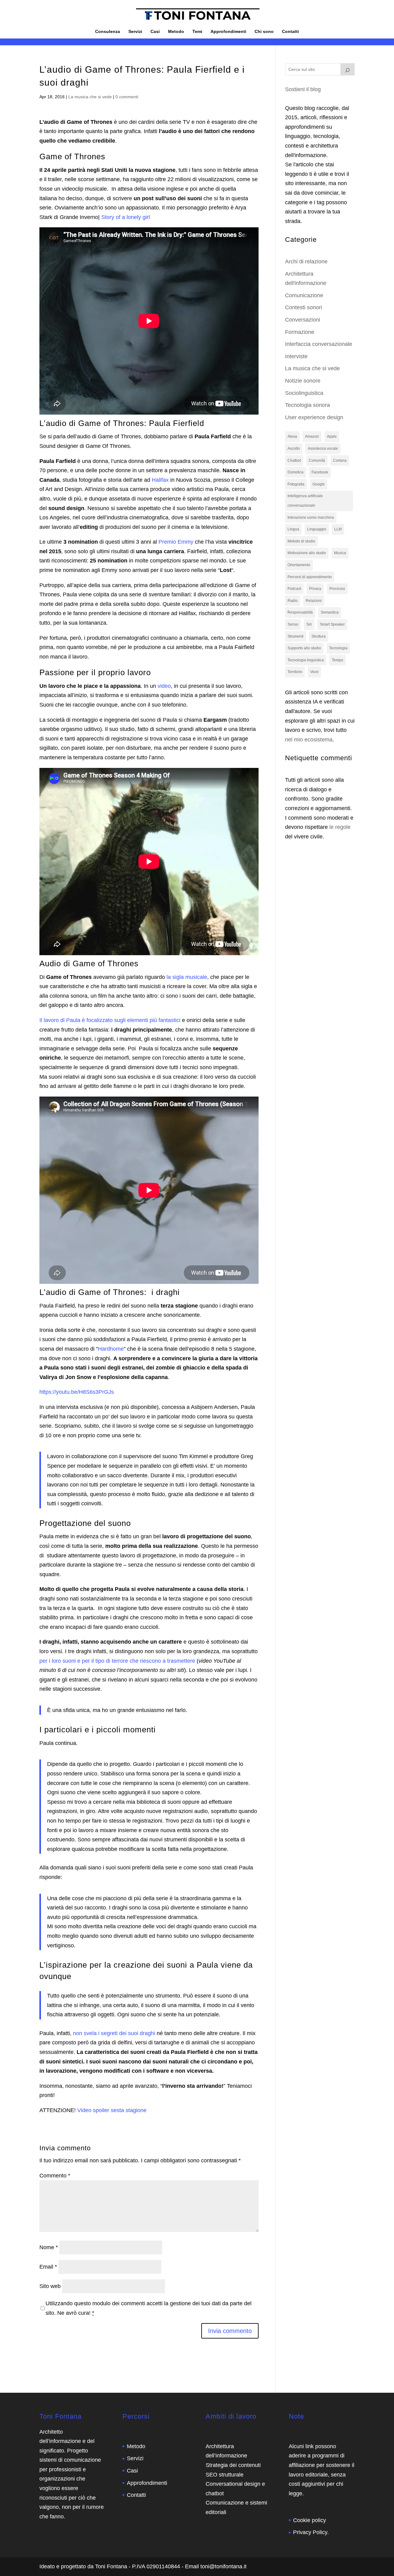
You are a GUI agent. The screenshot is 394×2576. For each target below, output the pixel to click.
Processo (337, 589)
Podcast (294, 589)
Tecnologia (338, 648)
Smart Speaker (332, 624)
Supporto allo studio (304, 648)
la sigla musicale (187, 977)
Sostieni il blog (303, 89)
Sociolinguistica (304, 393)
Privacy (315, 589)
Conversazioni (303, 320)
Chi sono (264, 32)
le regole (340, 827)
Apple (332, 436)
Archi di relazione (306, 262)
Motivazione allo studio (307, 553)
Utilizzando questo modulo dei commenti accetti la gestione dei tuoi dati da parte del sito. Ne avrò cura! (149, 2308)
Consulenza (108, 32)
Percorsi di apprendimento (310, 577)
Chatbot (294, 460)
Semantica (330, 612)
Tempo (338, 660)
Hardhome (111, 1349)
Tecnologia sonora (308, 405)
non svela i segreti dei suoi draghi (114, 2033)
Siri (309, 624)
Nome (49, 2247)
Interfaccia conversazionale (319, 344)
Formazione (300, 332)
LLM (338, 529)
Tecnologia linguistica (306, 660)
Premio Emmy (176, 542)
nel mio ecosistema (309, 740)
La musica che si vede (90, 97)
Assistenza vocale (323, 448)
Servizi (135, 32)
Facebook (320, 472)
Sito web (50, 2286)
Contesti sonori (304, 307)
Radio (293, 601)
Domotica (295, 472)
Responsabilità (300, 612)
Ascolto (294, 448)
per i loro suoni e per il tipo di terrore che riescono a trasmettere (117, 1661)
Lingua (293, 529)
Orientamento (299, 565)
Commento (55, 2176)
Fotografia (296, 484)
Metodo (176, 32)
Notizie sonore (303, 381)
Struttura (319, 636)
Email (48, 2267)
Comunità (317, 460)
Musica (340, 553)
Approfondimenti (228, 32)
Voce (314, 672)
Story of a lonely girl (126, 217)
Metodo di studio (301, 541)
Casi (155, 32)
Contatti (290, 32)
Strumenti (295, 636)
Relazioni (314, 601)
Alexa (292, 436)
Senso (293, 624)
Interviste (296, 356)
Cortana (340, 460)
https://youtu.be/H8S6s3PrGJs (77, 1392)
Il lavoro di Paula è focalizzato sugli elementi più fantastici (110, 1020)
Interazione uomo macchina (311, 517)
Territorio (295, 672)
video (164, 686)
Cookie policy (310, 2520)
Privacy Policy (310, 2532)
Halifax (161, 480)
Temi (197, 32)
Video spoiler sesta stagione (112, 2110)
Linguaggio (317, 529)
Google (319, 484)
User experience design (314, 417)
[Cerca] (348, 69)
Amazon (312, 436)
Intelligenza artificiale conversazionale (305, 501)
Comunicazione (304, 295)
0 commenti (127, 97)
